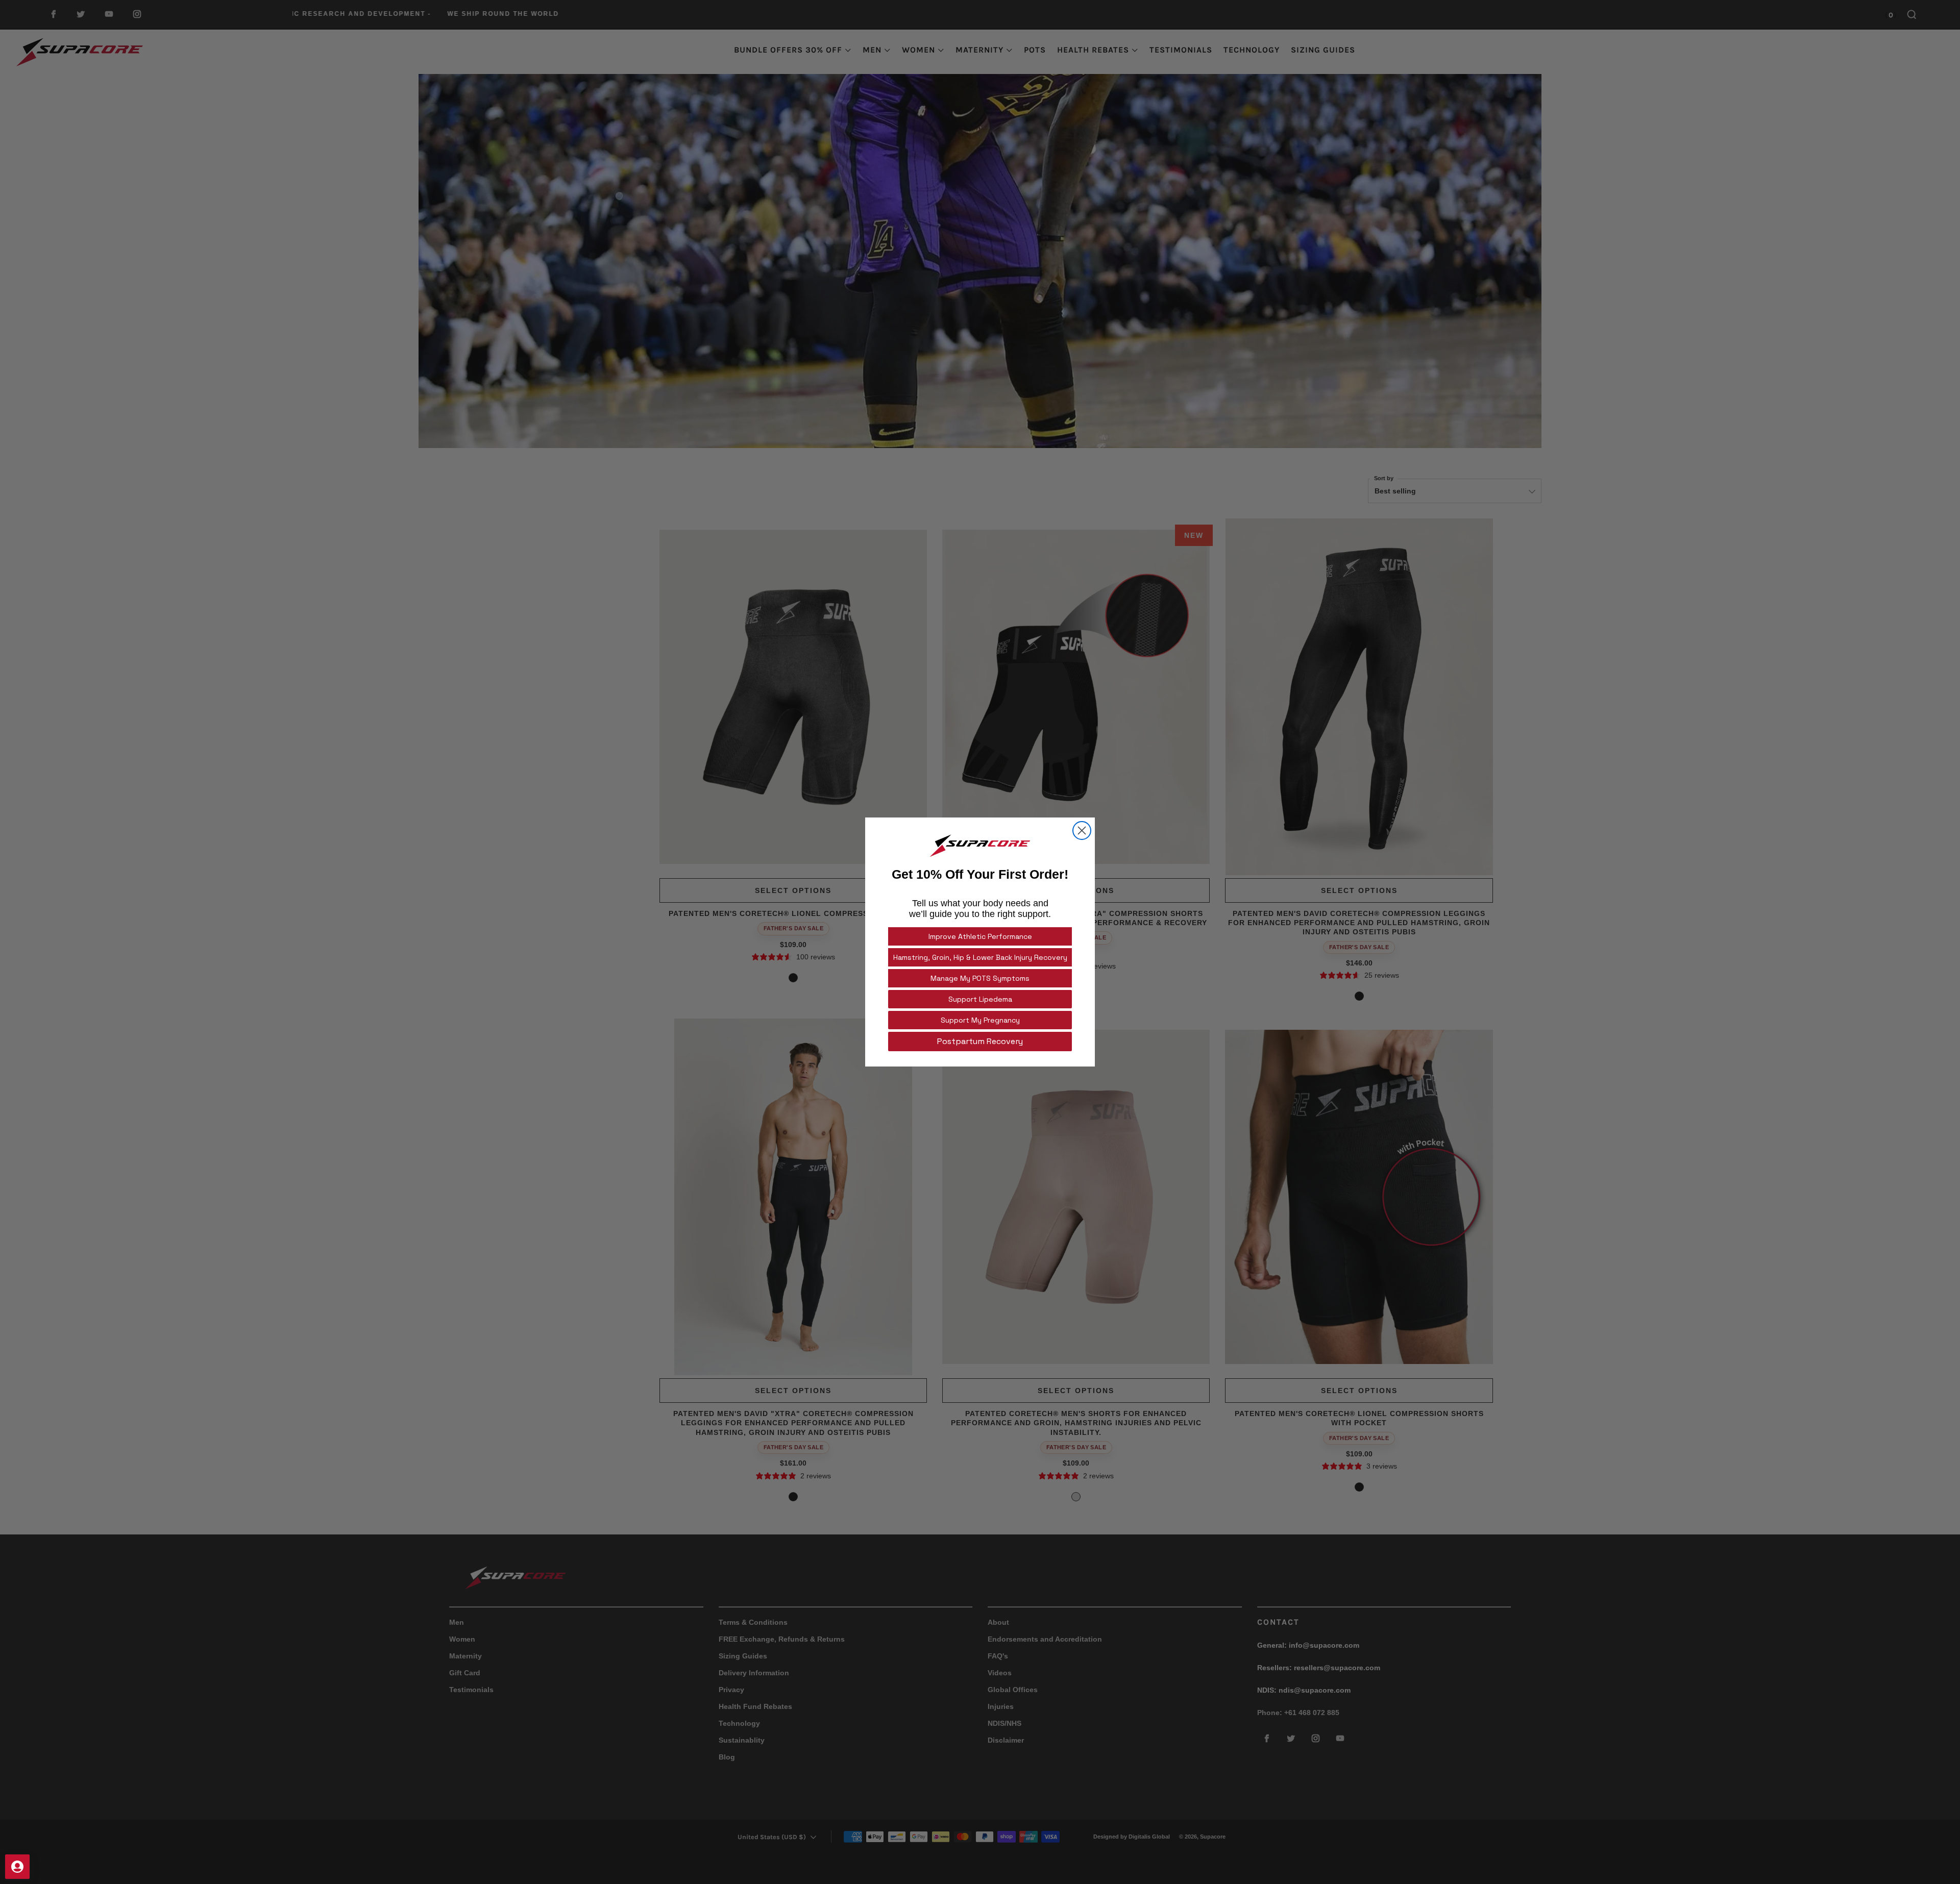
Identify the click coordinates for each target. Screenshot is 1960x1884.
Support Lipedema (980, 999)
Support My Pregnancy (980, 1020)
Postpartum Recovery (980, 1041)
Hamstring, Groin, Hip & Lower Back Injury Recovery (980, 957)
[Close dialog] (1082, 831)
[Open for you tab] (17, 1867)
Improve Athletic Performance (980, 936)
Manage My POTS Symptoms (980, 978)
